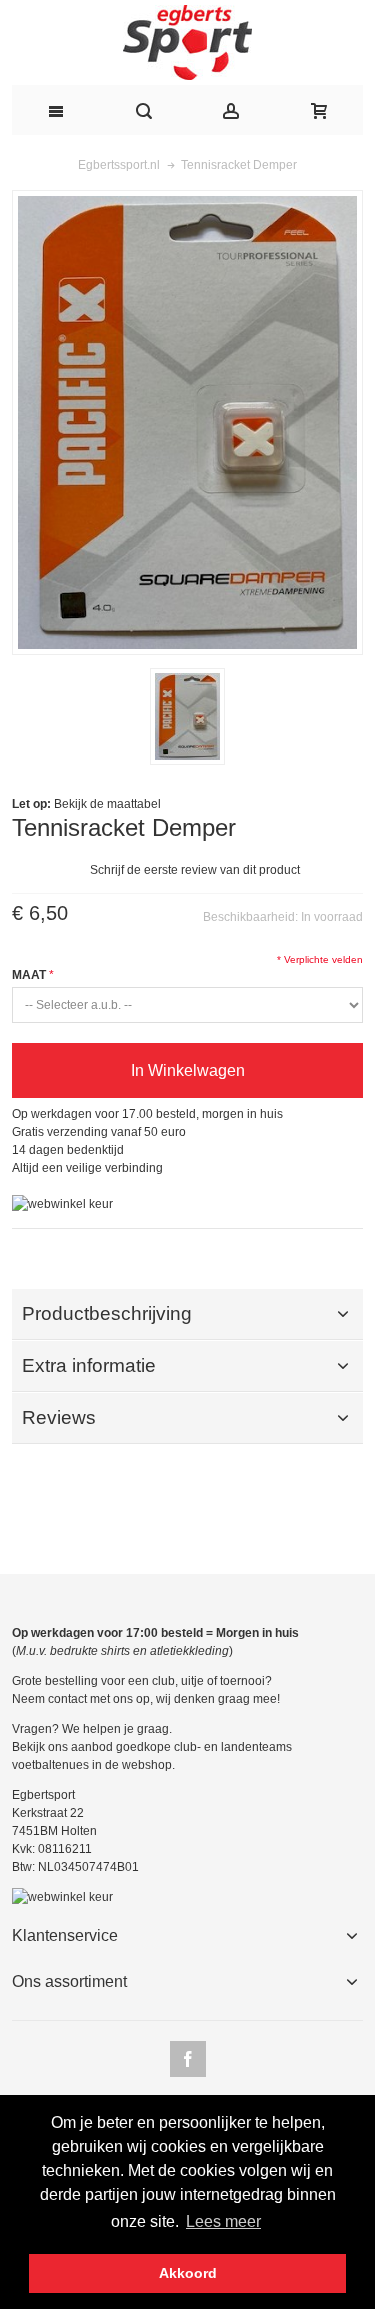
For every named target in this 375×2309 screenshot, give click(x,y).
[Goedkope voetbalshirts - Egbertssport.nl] (187, 42)
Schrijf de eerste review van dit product (195, 870)
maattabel (134, 804)
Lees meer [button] (223, 2221)
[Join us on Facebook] (188, 2060)
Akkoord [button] (188, 2273)
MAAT (29, 975)
